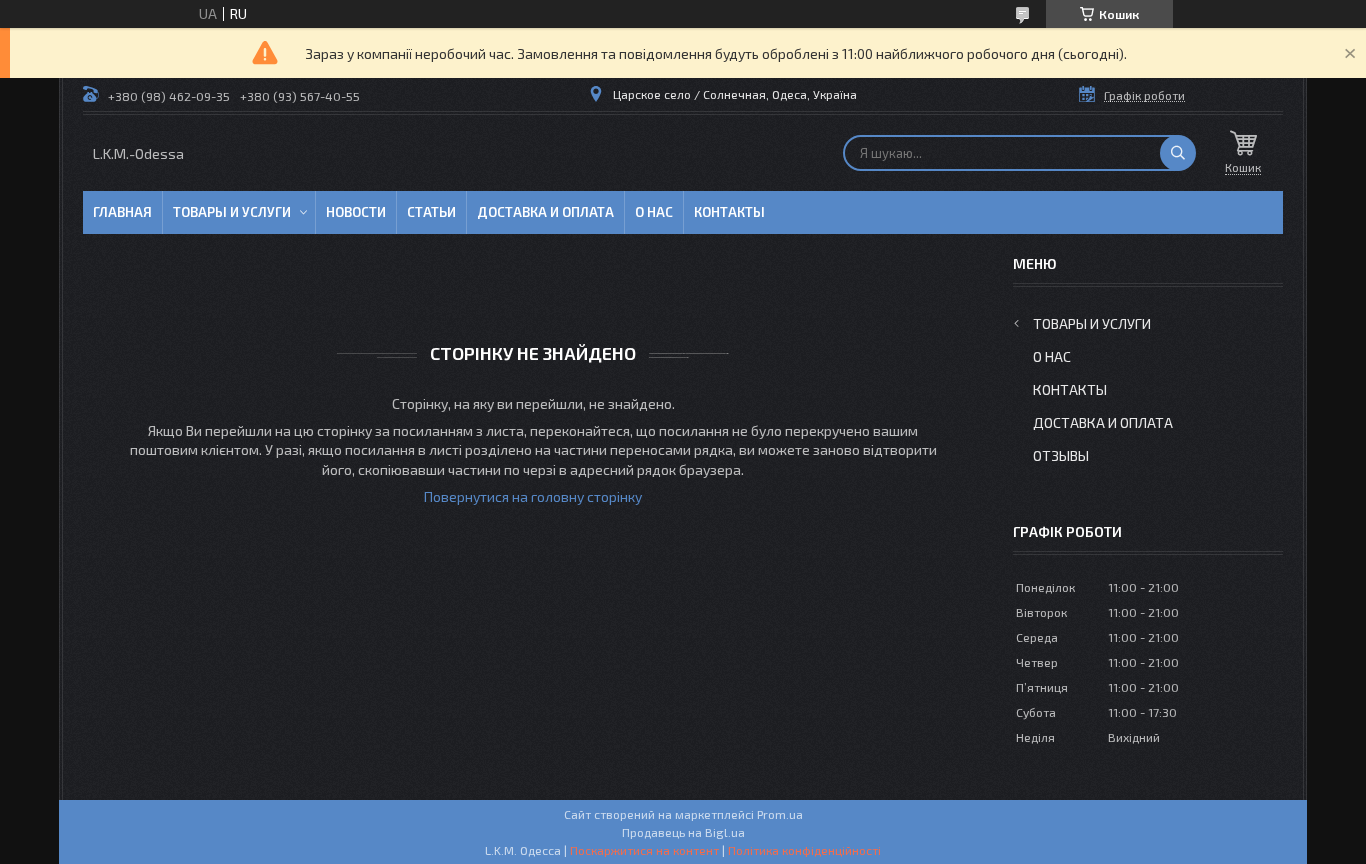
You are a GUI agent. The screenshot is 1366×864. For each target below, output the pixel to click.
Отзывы (1061, 455)
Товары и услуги (232, 212)
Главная (122, 212)
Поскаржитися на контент (644, 850)
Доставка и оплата (545, 212)
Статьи (431, 212)
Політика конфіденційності (804, 850)
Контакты (729, 212)
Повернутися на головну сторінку (533, 496)
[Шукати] (1178, 153)
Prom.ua (780, 814)
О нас (654, 212)
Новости (356, 212)
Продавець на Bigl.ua (683, 832)
